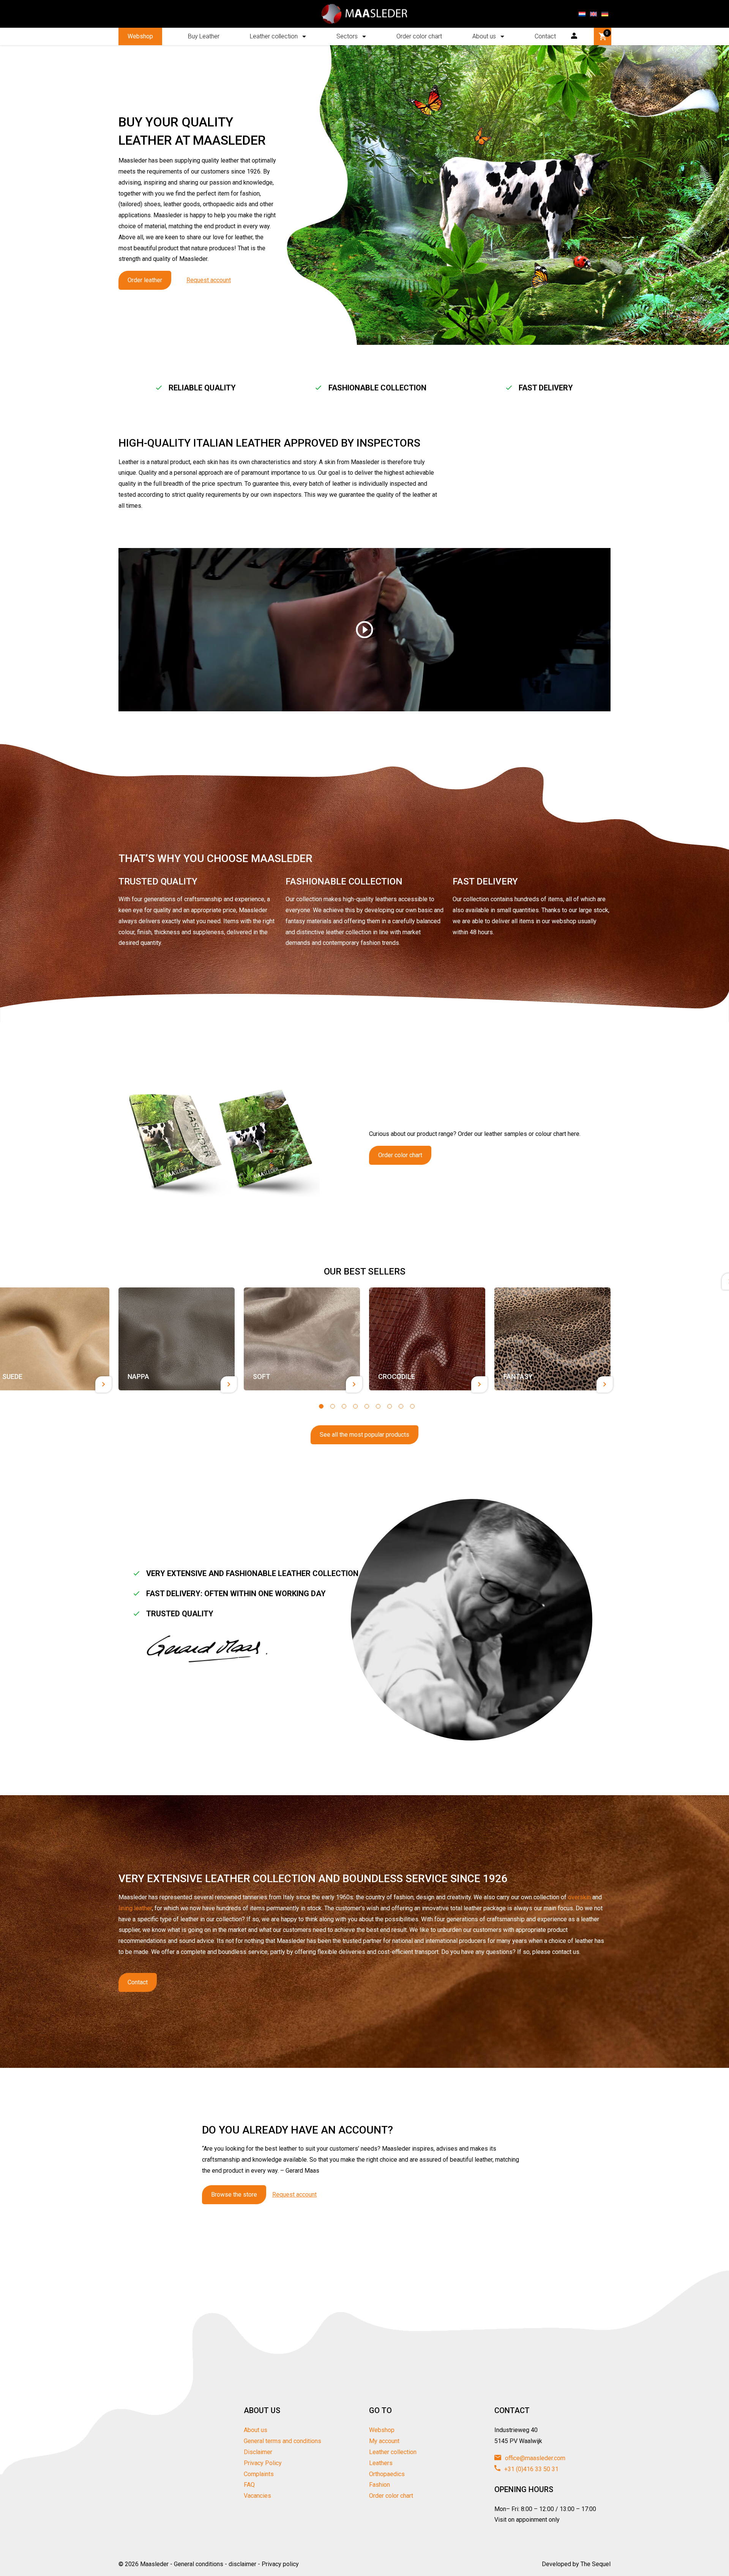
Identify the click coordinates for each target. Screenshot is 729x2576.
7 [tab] (390, 1406)
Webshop (140, 36)
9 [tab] (412, 1406)
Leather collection (274, 36)
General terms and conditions (282, 2441)
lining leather (135, 1908)
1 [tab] (321, 1406)
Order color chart (419, 36)
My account (384, 2441)
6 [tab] (378, 1406)
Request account (209, 280)
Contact (545, 36)
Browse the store (234, 2195)
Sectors (347, 36)
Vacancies (257, 2496)
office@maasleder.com (534, 2458)
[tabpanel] (177, 1339)
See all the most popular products (364, 1435)
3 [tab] (344, 1406)
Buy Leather (204, 36)
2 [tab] (333, 1406)
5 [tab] (367, 1406)
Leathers (381, 2463)
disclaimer (242, 2564)
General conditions (199, 2564)
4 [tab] (355, 1406)
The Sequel (596, 2564)
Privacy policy (280, 2564)
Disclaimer (258, 2452)
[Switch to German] (605, 14)
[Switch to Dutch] (582, 14)
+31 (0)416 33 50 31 (531, 2469)
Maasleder (154, 2564)
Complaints (259, 2474)
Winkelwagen (607, 33)
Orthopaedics (387, 2474)
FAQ (249, 2485)
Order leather (145, 280)
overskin (579, 1897)
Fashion (379, 2485)
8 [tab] (401, 1406)
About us (484, 36)
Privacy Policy (263, 2463)
